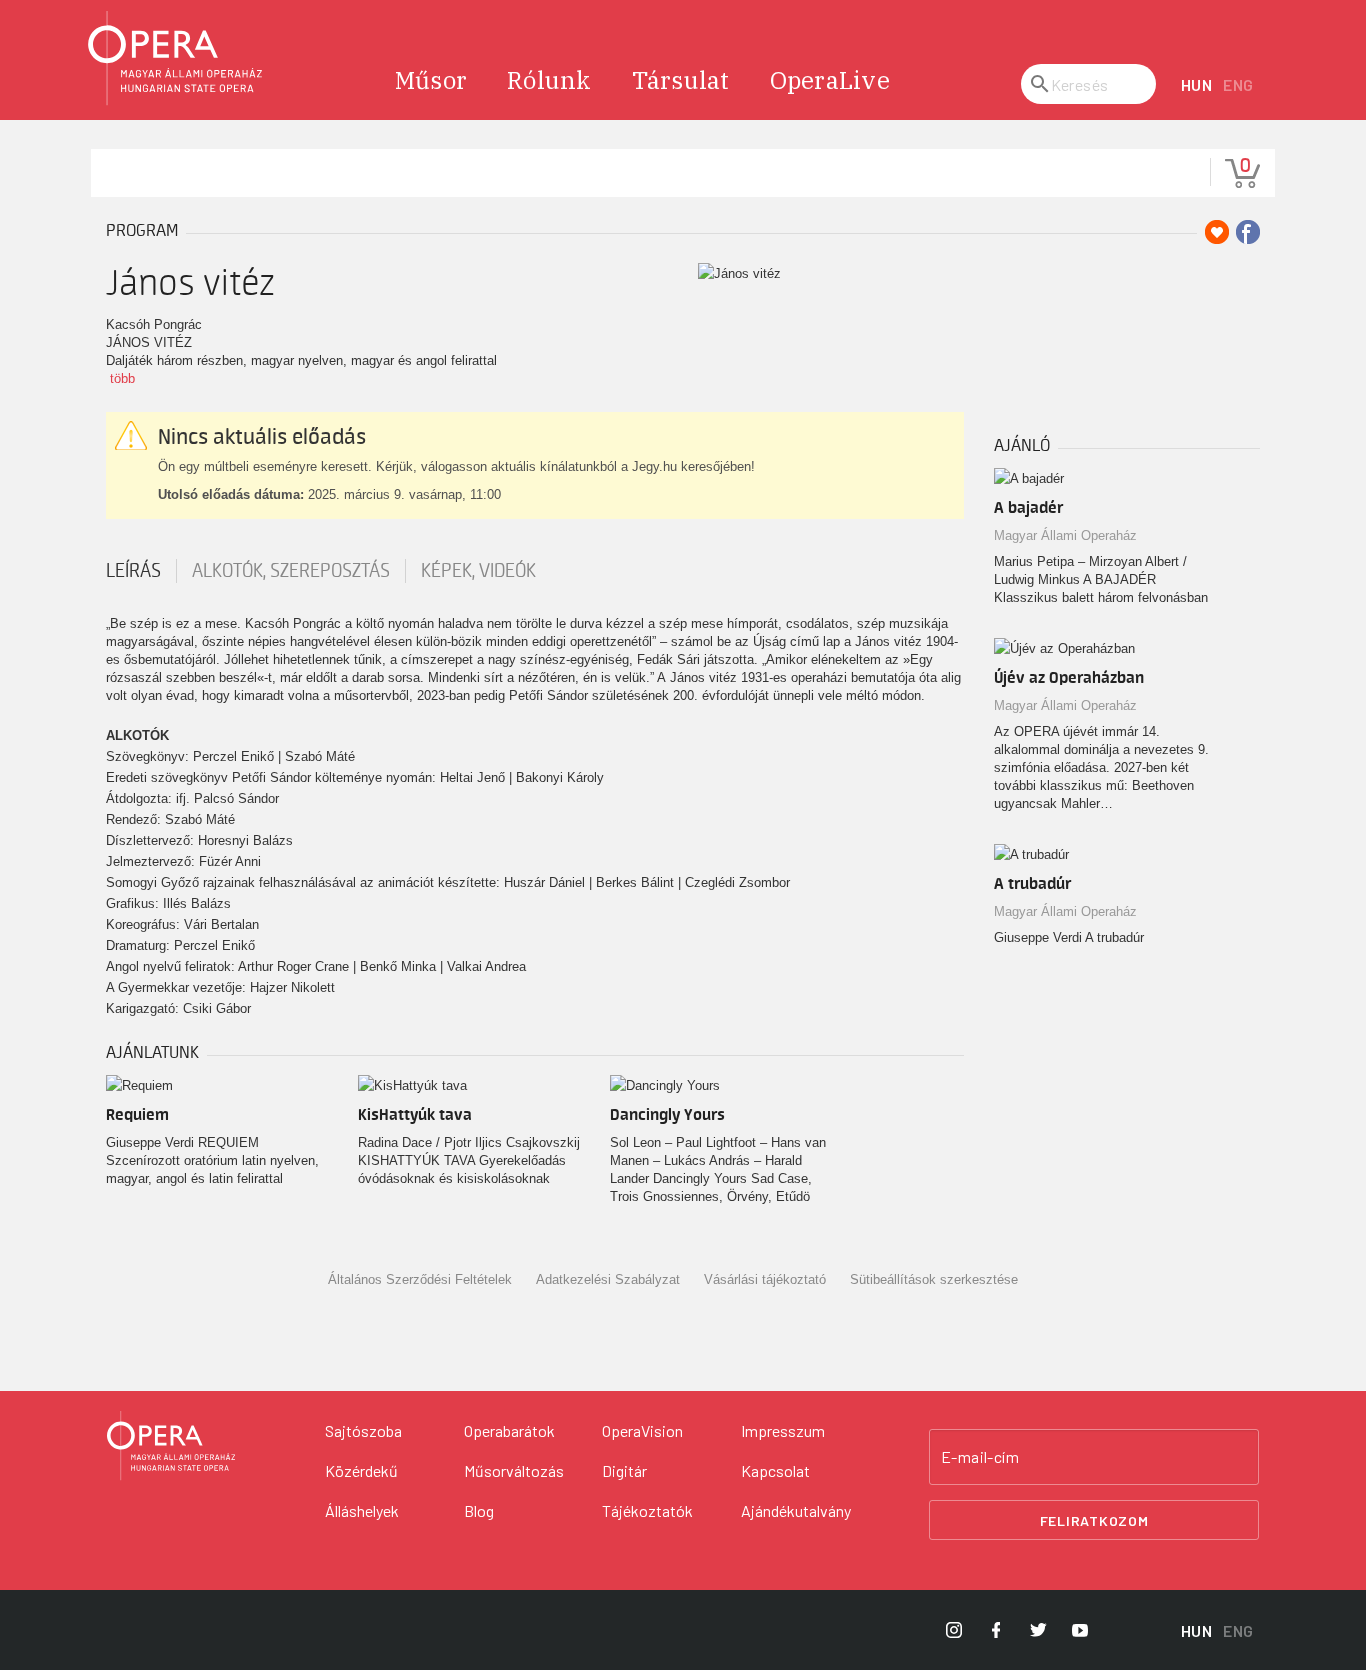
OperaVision (642, 1430)
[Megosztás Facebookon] (1248, 232)
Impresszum (783, 1430)
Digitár (624, 1470)
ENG (1238, 84)
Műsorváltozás (514, 1470)
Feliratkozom (1094, 1520)
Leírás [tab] (133, 571)
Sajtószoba (363, 1430)
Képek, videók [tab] (478, 571)
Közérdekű (361, 1470)
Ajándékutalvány (796, 1510)
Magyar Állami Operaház (1065, 535)
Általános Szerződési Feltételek (420, 1279)
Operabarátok (509, 1430)
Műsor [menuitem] (431, 80)
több (122, 378)
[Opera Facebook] (996, 1630)
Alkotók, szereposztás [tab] (291, 571)
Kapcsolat (775, 1470)
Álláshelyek (362, 1510)
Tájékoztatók (647, 1510)
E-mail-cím (980, 1457)
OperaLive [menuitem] (830, 80)
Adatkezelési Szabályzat (608, 1279)
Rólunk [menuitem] (549, 80)
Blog (479, 1510)
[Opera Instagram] (954, 1630)
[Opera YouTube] (1080, 1630)
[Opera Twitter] (1038, 1630)
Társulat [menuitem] (681, 80)
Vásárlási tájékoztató (765, 1279)
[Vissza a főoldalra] (176, 58)
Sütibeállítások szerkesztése (934, 1279)
